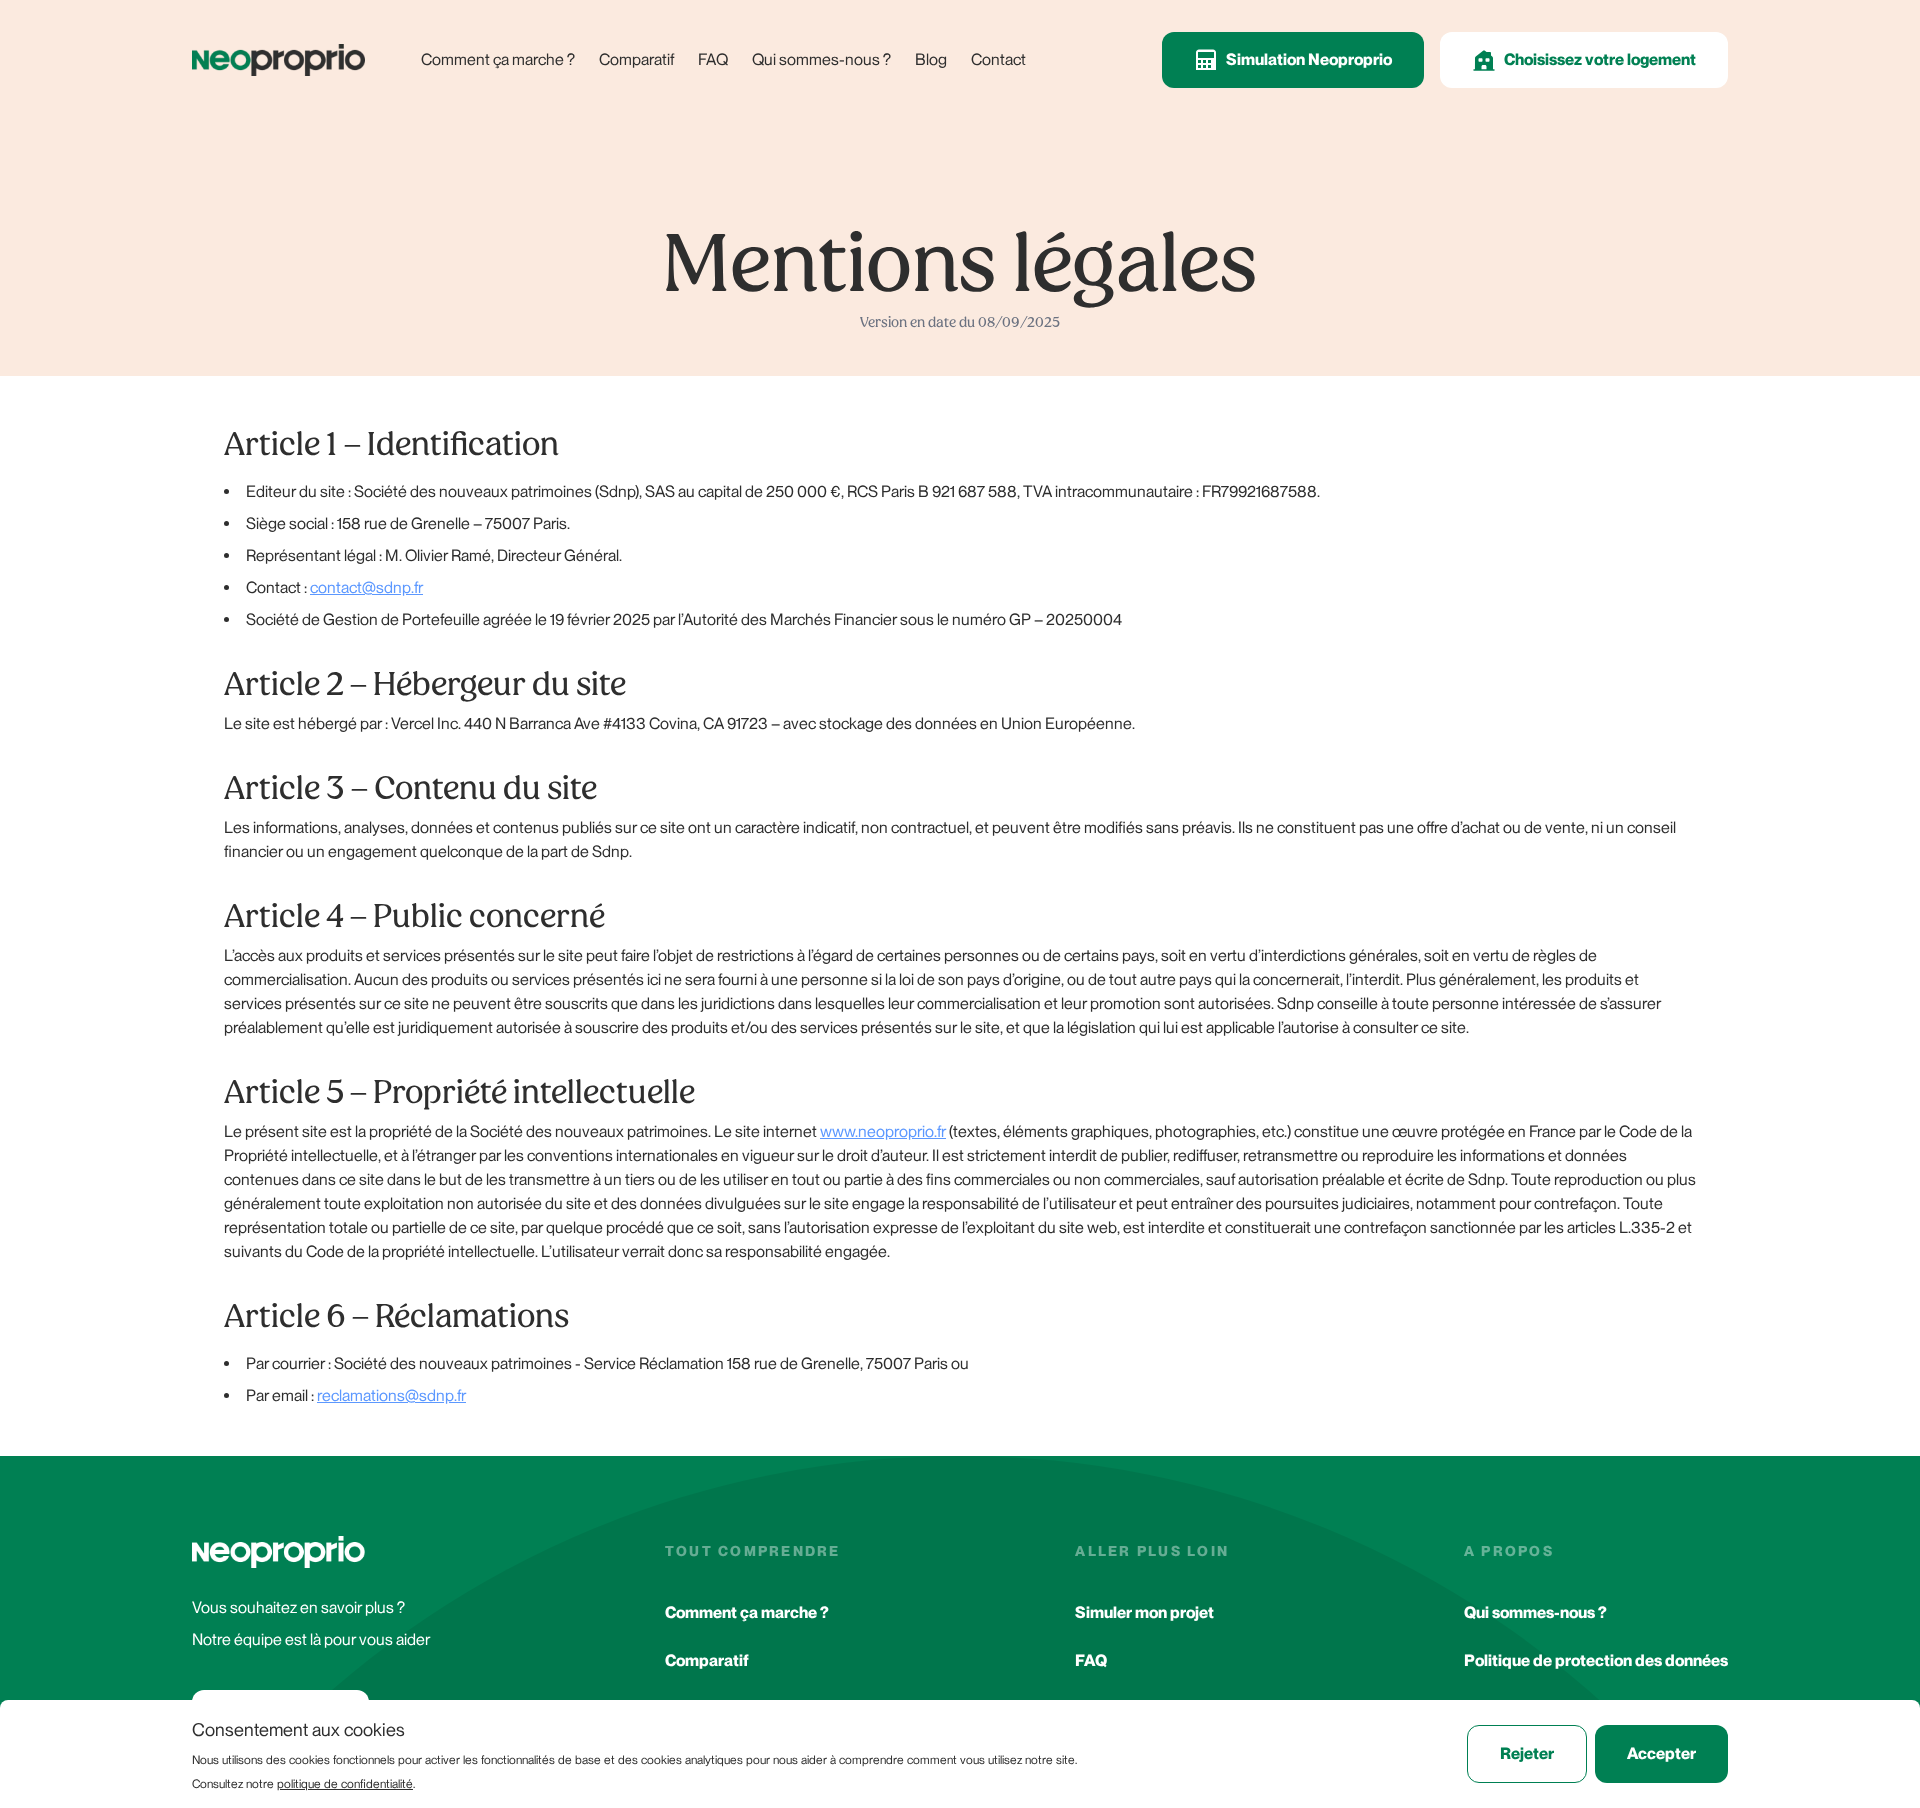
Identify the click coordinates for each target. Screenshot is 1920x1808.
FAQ (713, 59)
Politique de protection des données (1596, 1660)
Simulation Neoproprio (1309, 59)
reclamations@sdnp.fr (391, 1395)
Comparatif (636, 59)
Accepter (1661, 1753)
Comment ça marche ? (498, 59)
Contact (998, 59)
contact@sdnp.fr (366, 587)
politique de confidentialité (345, 1784)
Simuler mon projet (1144, 1612)
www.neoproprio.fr (883, 1131)
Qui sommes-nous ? (821, 59)
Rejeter (1527, 1753)
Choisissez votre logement (1600, 59)
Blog (931, 59)
